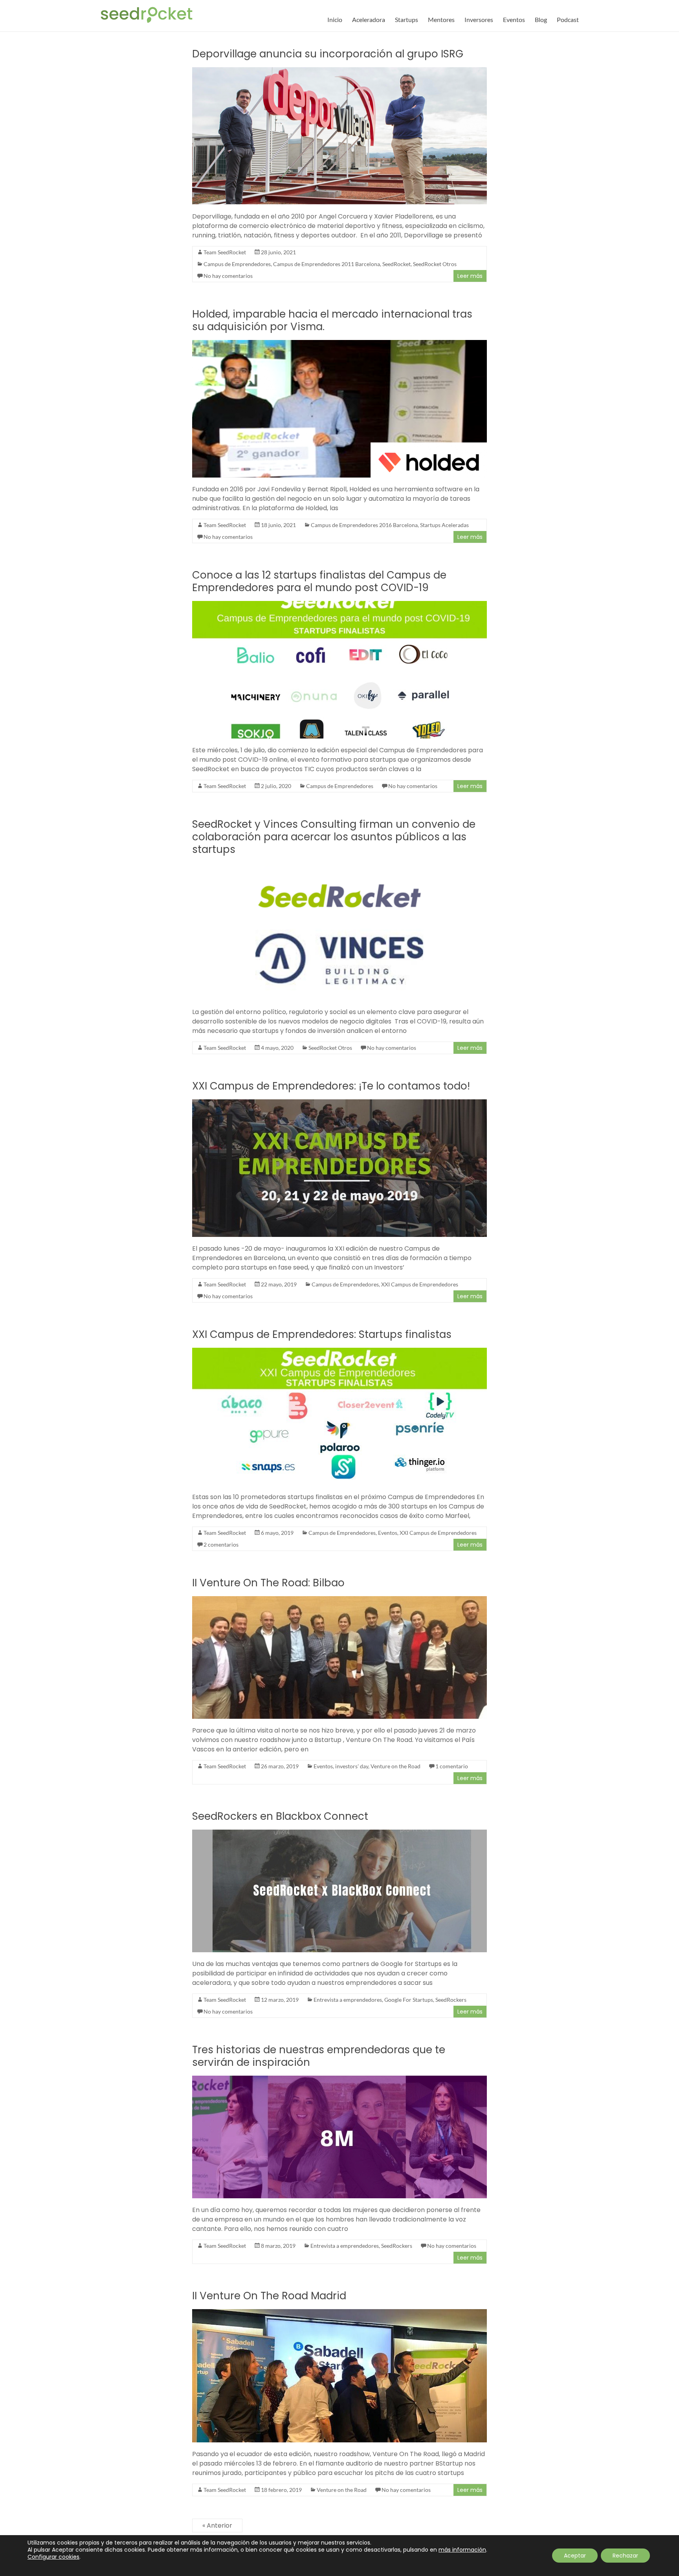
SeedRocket (396, 264)
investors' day (352, 1766)
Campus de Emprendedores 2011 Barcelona (327, 264)
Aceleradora (369, 19)
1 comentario (452, 1766)
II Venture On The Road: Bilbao (268, 1583)
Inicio (335, 19)
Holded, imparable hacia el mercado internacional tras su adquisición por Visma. (332, 320)
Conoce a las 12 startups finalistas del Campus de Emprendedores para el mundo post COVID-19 (319, 581)
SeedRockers (451, 2000)
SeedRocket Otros (435, 264)
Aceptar (575, 2556)
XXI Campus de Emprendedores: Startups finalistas (322, 1334)
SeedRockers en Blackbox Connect (280, 1816)
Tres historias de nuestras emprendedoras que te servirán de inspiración (319, 2056)
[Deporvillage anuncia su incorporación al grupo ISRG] (339, 71)
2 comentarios (221, 1544)
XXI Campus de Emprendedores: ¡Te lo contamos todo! (331, 1086)
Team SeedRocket (225, 252)
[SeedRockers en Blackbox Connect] (339, 1833)
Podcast (568, 19)
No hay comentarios (228, 276)
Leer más (470, 276)
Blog (541, 19)
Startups (406, 19)
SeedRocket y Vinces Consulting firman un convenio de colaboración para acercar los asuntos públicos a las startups (334, 837)
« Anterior (217, 2525)
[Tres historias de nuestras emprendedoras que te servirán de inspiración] (339, 2079)
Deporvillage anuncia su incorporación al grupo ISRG (328, 54)
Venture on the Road (395, 1766)
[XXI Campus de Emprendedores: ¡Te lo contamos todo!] (339, 1103)
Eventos (514, 19)
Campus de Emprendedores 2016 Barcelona (364, 525)
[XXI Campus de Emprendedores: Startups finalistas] (339, 1351)
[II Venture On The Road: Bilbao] (339, 1600)
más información (462, 2550)
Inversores (479, 19)
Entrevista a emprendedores (348, 2000)
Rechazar (625, 2556)
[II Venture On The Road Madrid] (339, 2313)
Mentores (441, 19)
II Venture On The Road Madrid (269, 2296)
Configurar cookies (53, 2557)
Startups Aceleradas (444, 525)
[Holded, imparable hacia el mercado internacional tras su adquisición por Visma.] (339, 344)
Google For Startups (409, 2000)
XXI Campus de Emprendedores (420, 1284)
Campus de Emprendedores (237, 264)
